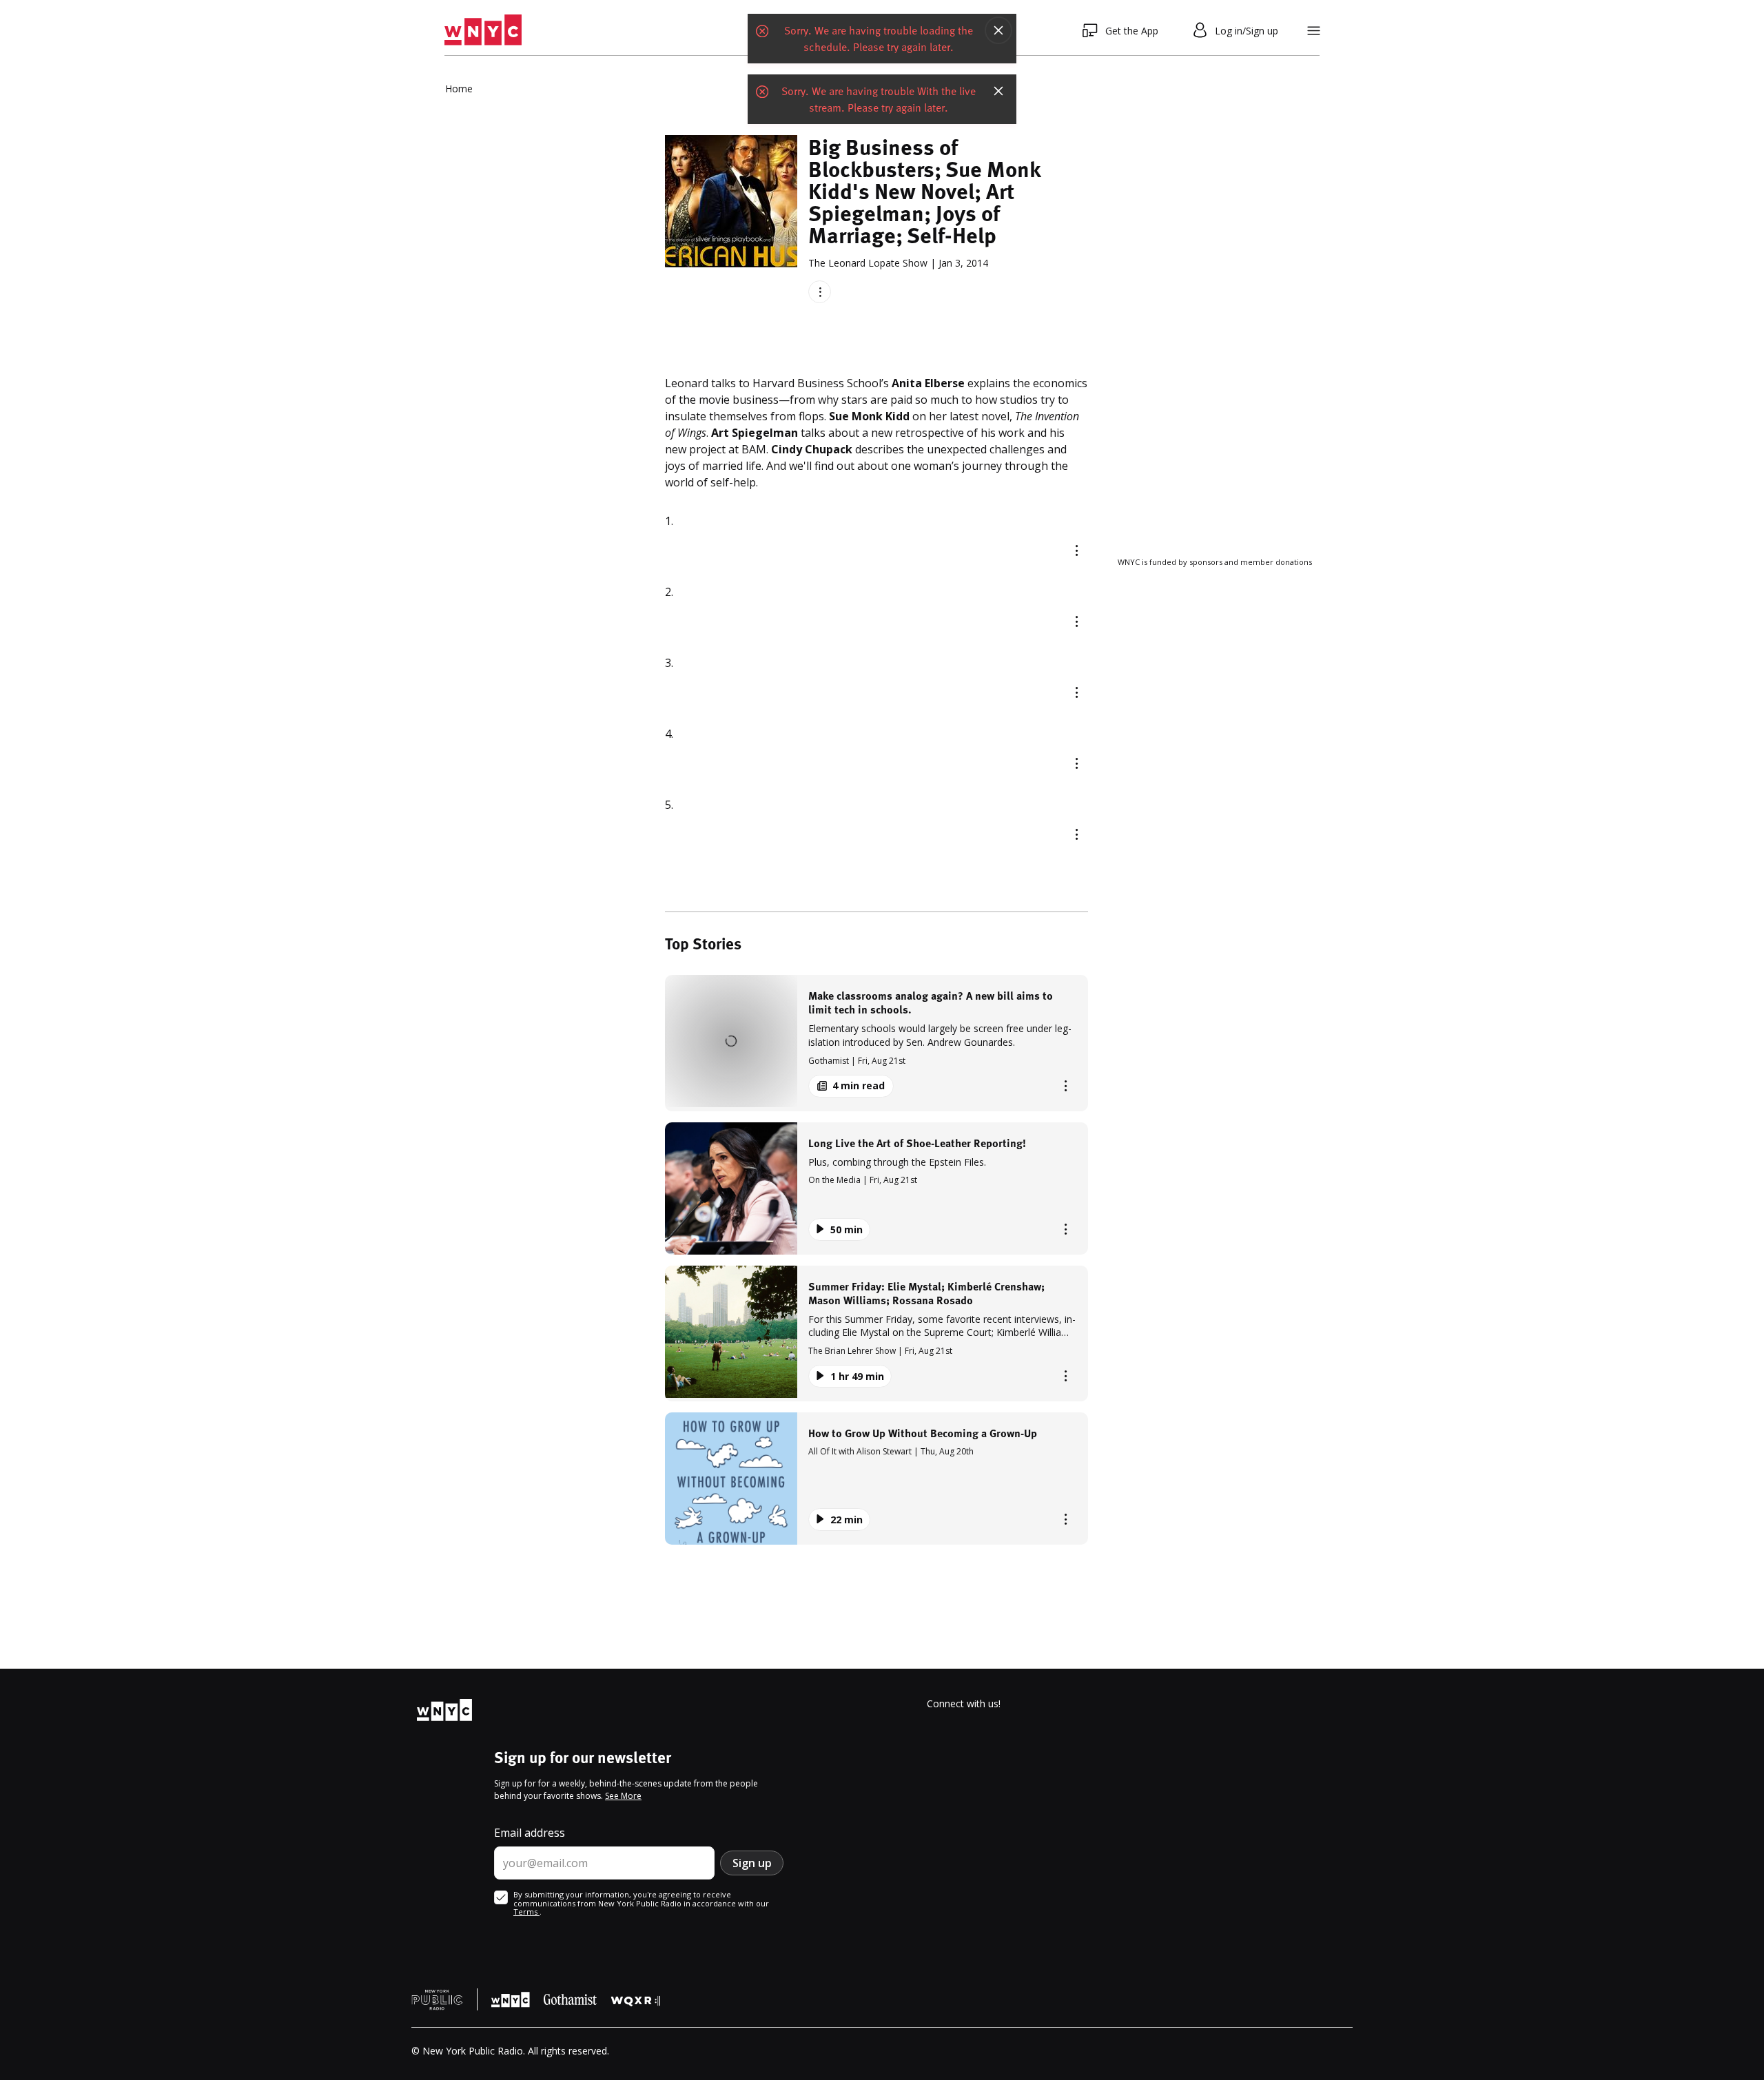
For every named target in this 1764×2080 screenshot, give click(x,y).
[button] (876, 1043)
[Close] (998, 31)
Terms (526, 1912)
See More (623, 1796)
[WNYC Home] (483, 30)
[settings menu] (1314, 31)
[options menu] (820, 292)
